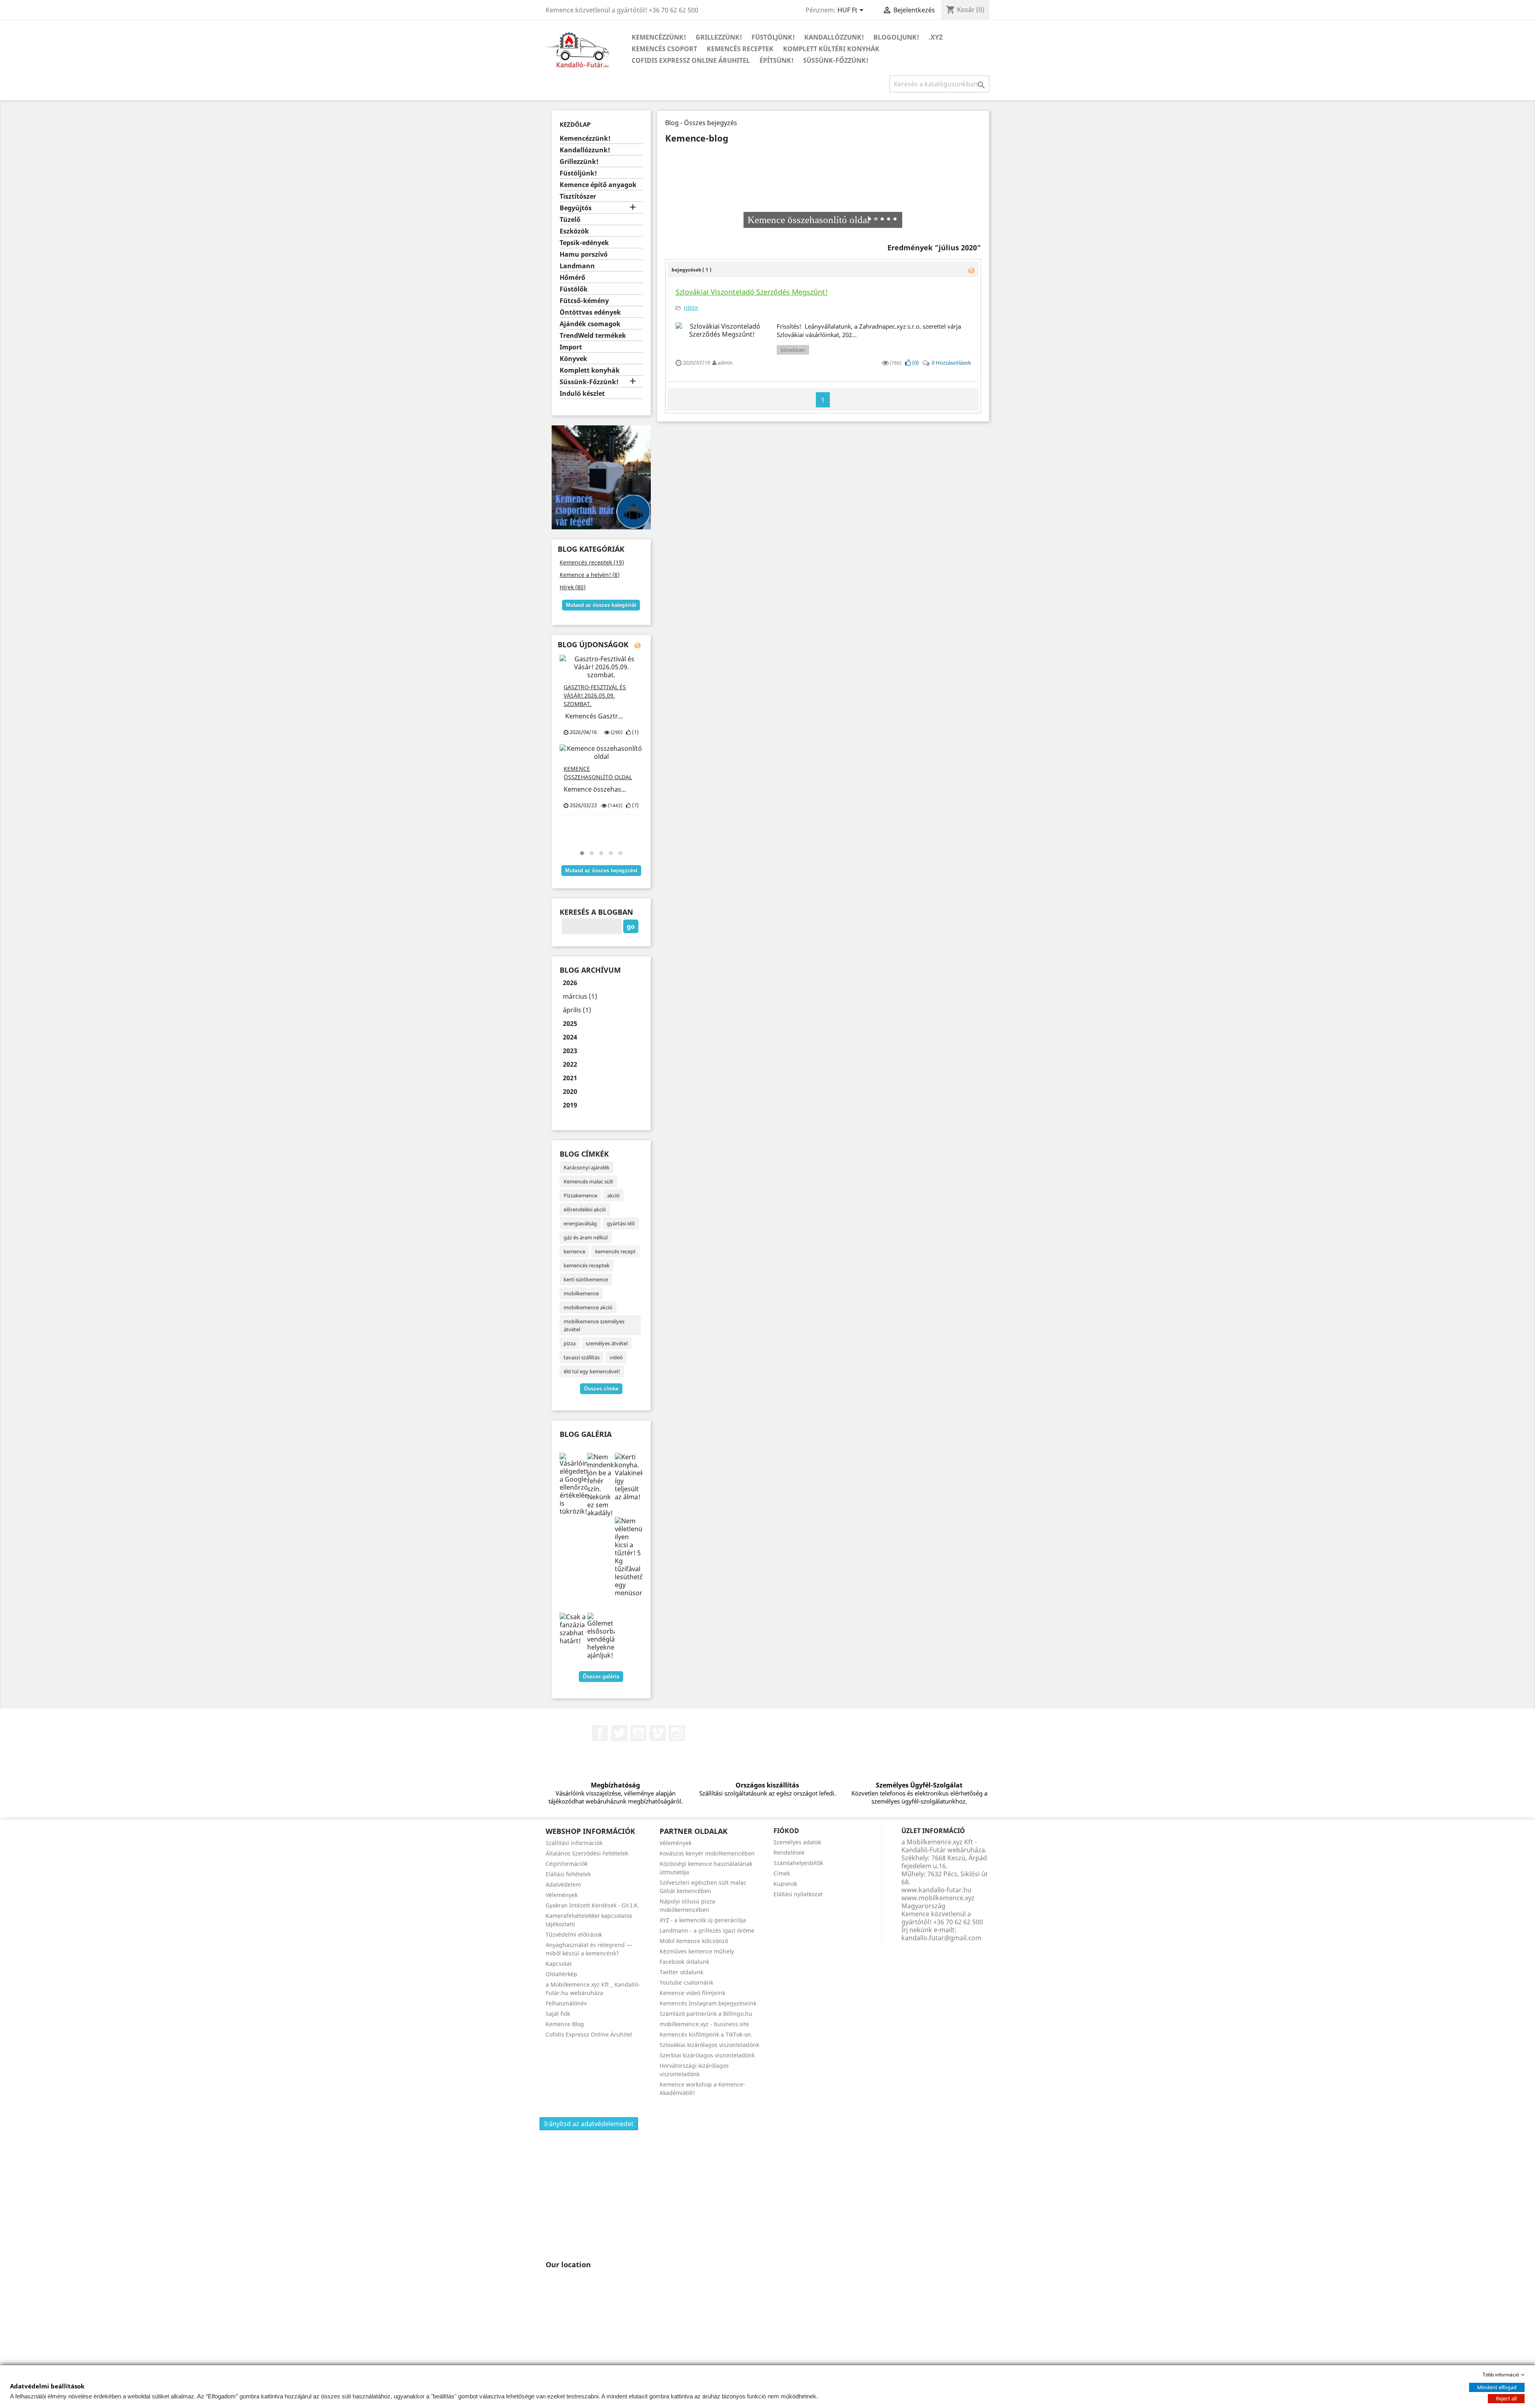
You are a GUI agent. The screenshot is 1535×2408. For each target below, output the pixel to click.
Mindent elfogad (1497, 2387)
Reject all (1506, 2398)
